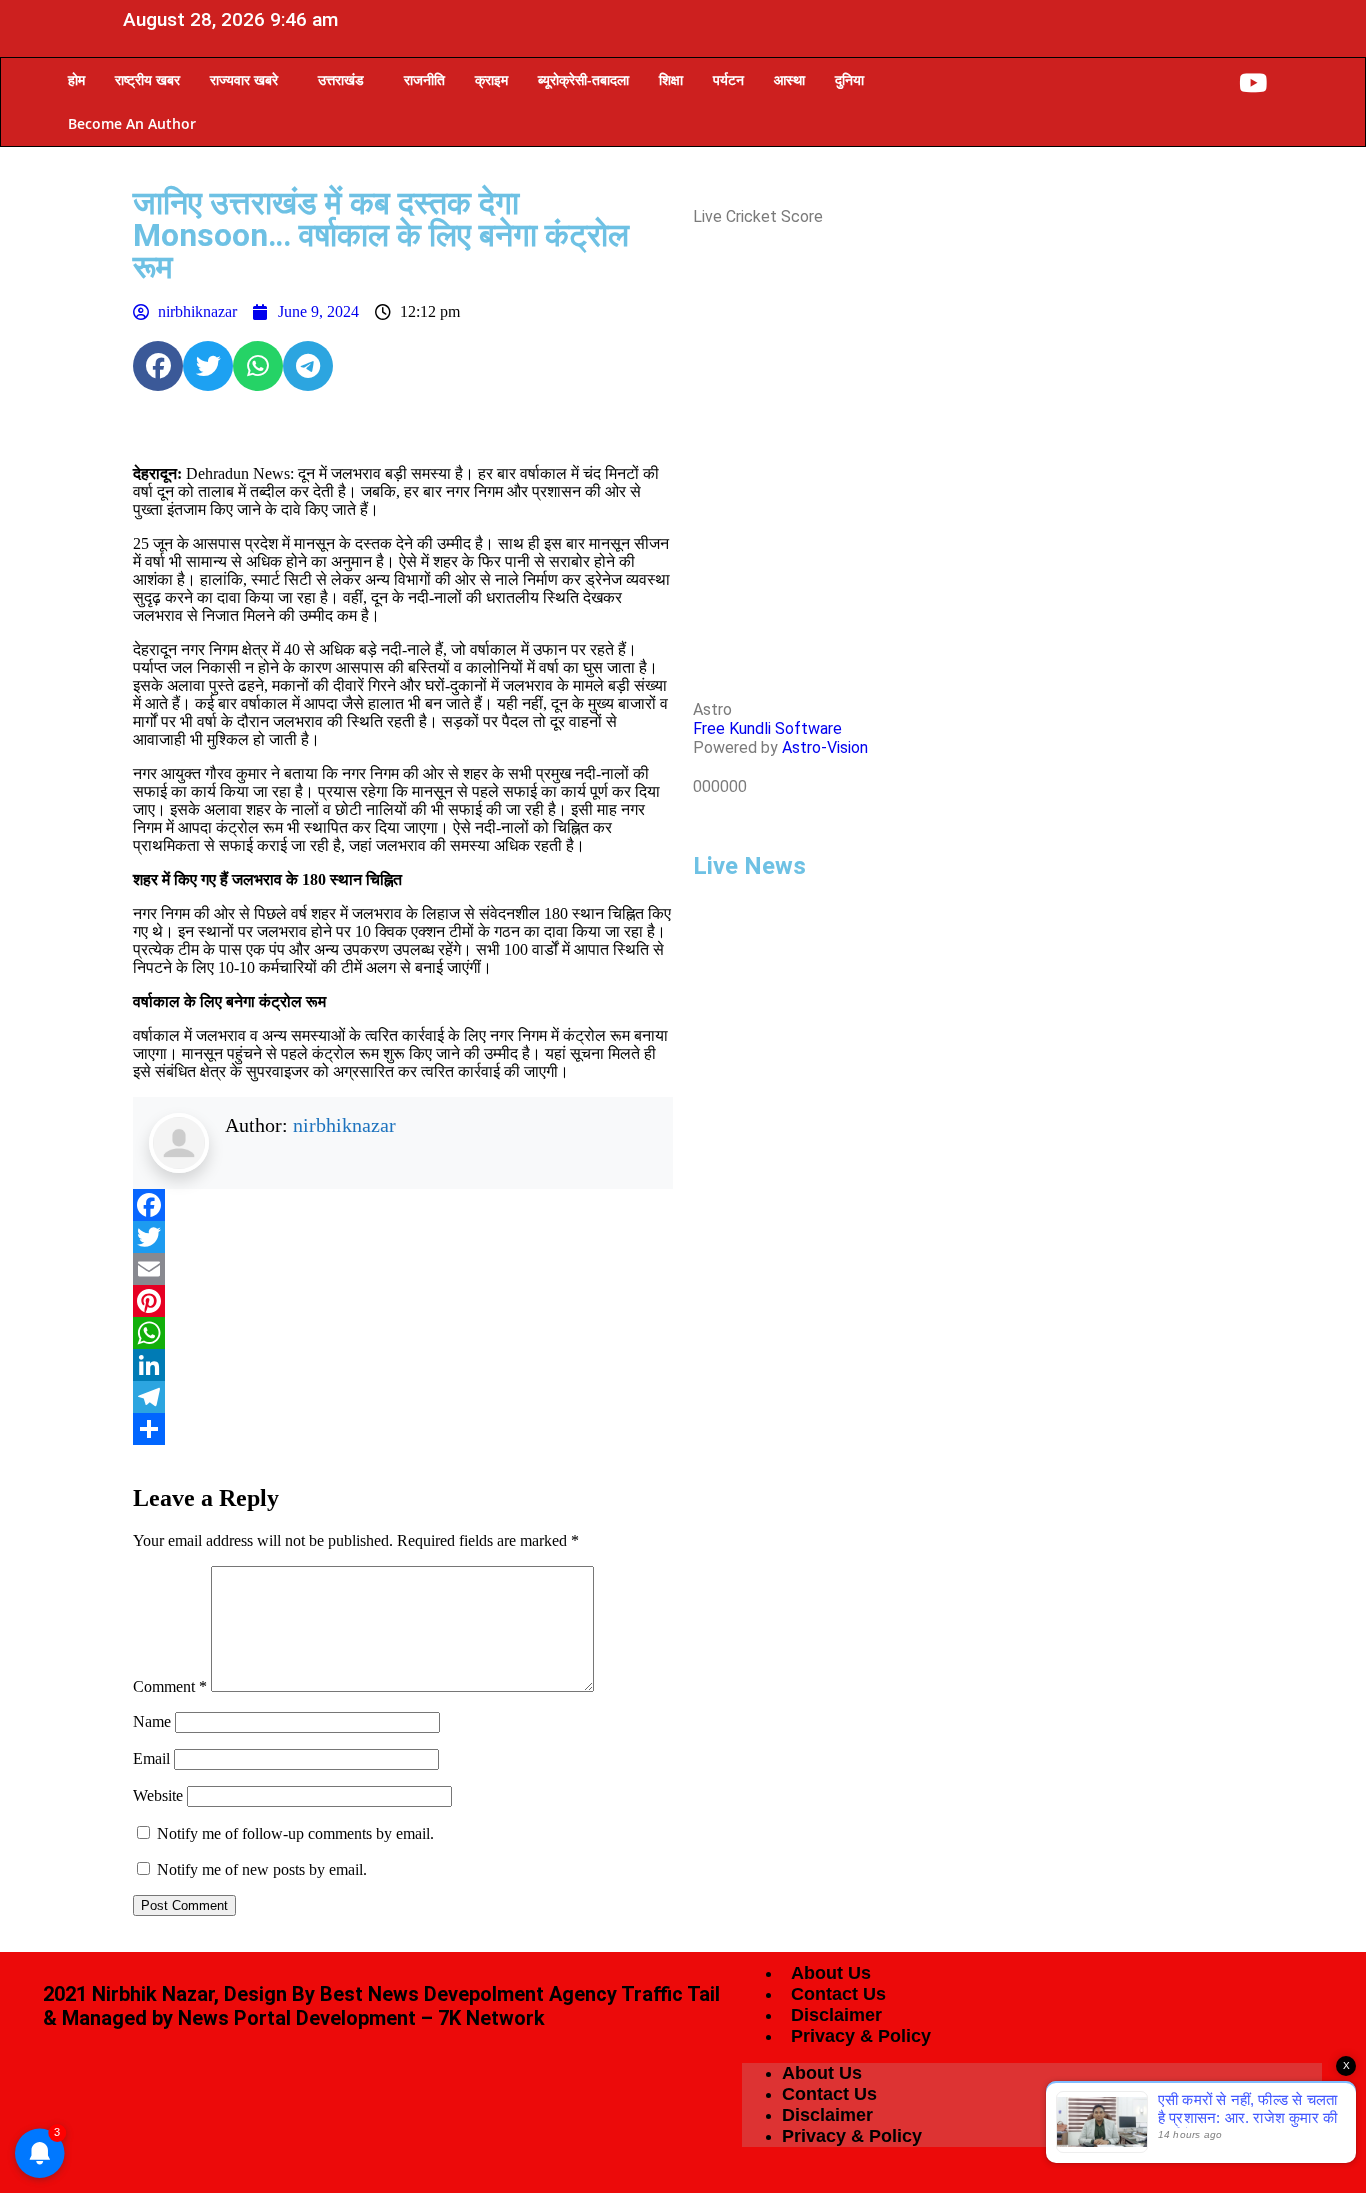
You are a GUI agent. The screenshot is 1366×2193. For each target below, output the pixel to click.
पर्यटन (728, 79)
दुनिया (849, 79)
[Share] (403, 1429)
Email (151, 1758)
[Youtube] (1253, 83)
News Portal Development (297, 2018)
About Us (831, 1973)
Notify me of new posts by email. (262, 1869)
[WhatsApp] (403, 1333)
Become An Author (132, 123)
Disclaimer (836, 2015)
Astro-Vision (825, 747)
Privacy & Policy (861, 2036)
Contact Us (838, 1994)
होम (76, 79)
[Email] (403, 1269)
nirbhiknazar (344, 1125)
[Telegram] (403, 1397)
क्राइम (491, 79)
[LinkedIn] (403, 1365)
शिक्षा (671, 79)
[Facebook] (158, 366)
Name (152, 1721)
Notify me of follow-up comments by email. (295, 1833)
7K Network (491, 2018)
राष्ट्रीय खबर (147, 79)
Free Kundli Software (767, 728)
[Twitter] (403, 1237)
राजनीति (424, 79)
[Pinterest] (403, 1301)
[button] (249, 80)
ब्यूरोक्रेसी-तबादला (583, 79)
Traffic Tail (670, 1994)
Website (158, 1795)
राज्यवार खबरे (244, 79)
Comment (170, 1686)
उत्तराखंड (341, 79)
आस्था (789, 79)
